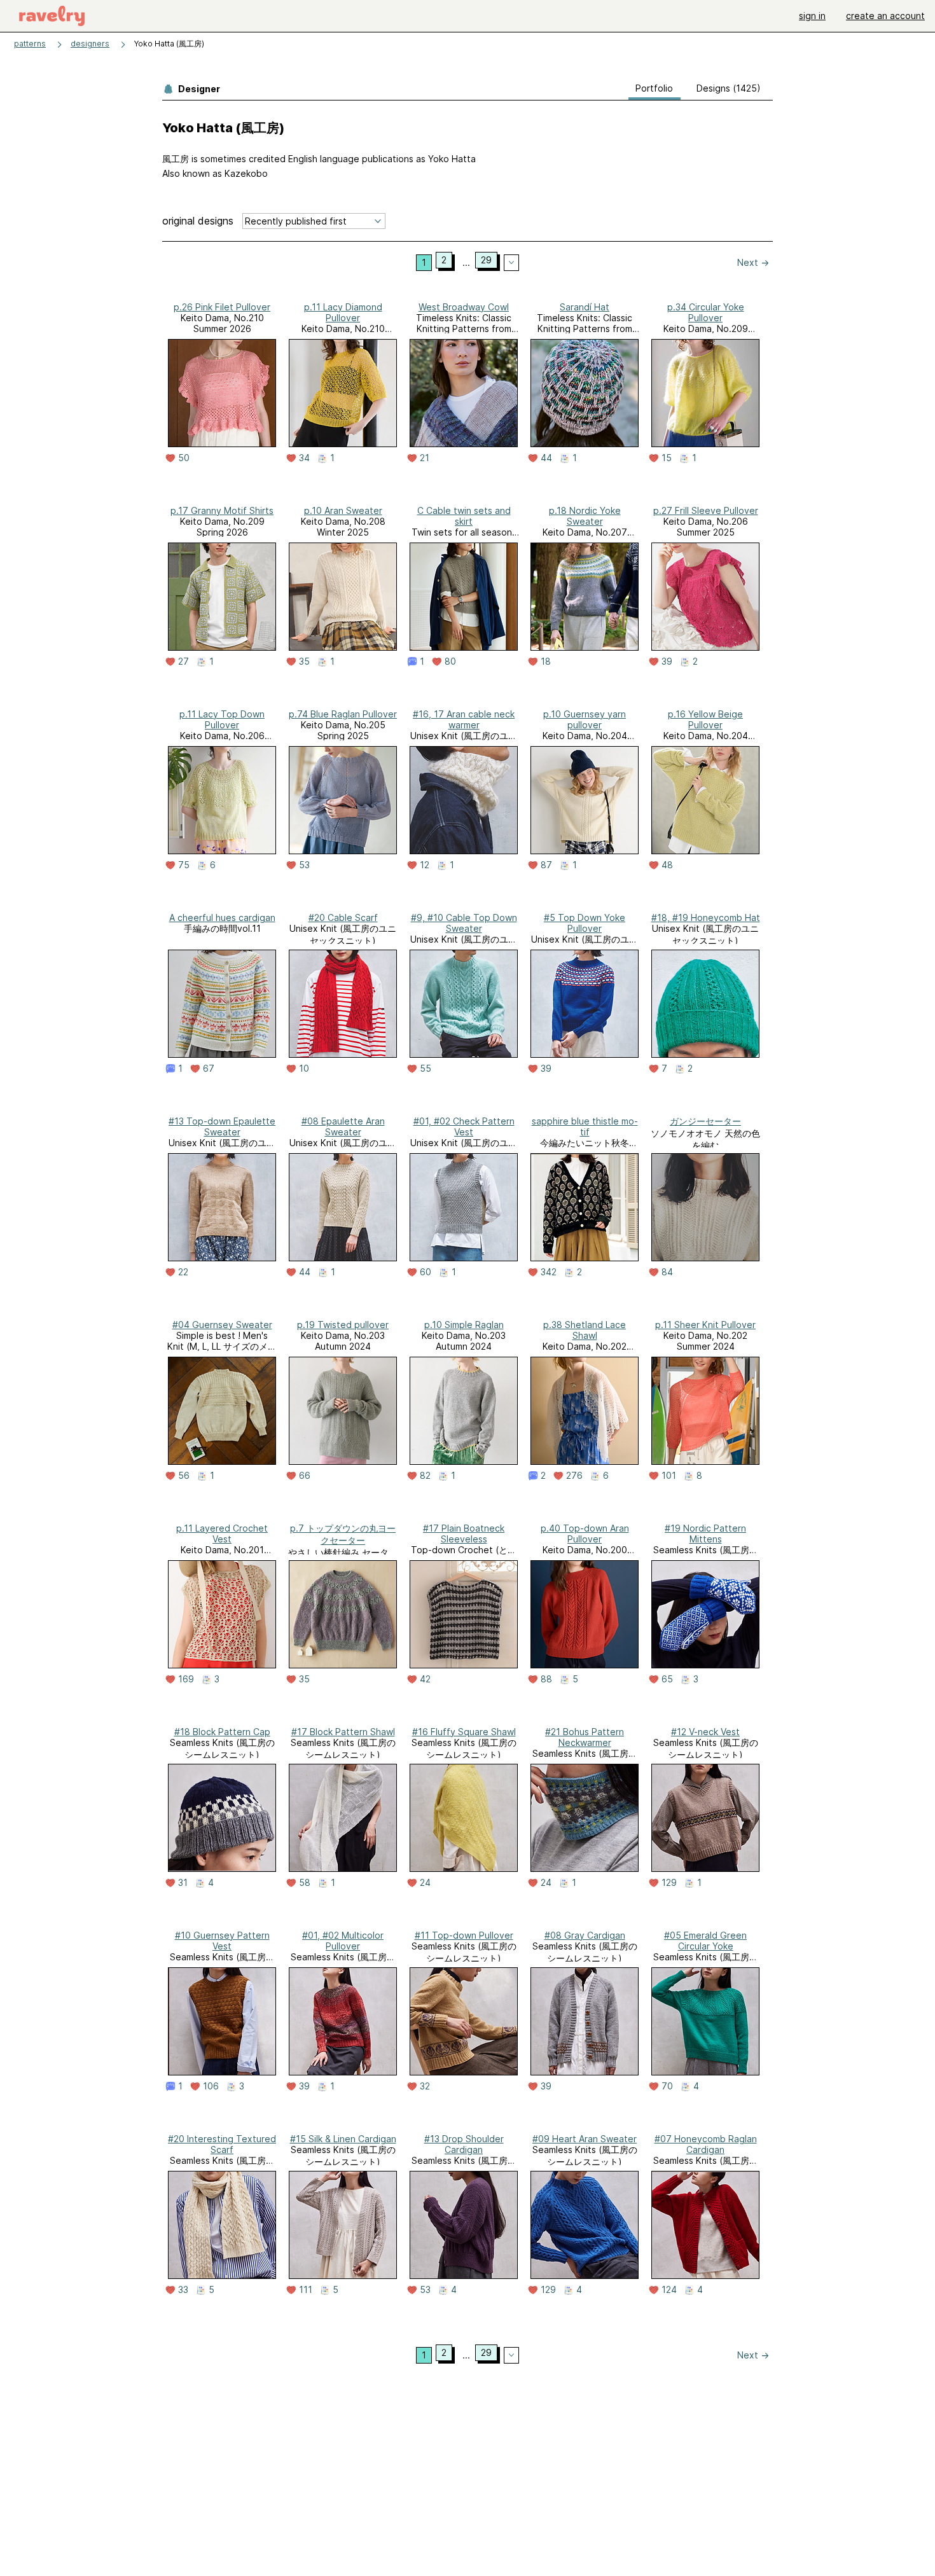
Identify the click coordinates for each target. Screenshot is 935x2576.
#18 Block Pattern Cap (222, 1732)
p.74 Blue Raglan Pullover (343, 714)
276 (574, 1476)
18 (546, 661)
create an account (885, 16)
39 (667, 661)
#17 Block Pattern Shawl (343, 1732)
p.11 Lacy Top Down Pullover (222, 719)
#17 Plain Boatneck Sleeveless (464, 1534)
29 (486, 260)
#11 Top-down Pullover (464, 1935)
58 (305, 1883)
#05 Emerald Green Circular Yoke (705, 1941)
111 (306, 2290)
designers (90, 44)
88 (546, 1679)
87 (546, 865)
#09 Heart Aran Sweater (585, 2139)
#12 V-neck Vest (705, 1732)
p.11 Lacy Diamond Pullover (343, 312)
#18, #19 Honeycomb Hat (706, 918)
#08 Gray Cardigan (585, 1935)
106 (211, 2086)
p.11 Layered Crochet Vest (222, 1534)
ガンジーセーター (705, 1121)
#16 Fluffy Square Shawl (464, 1732)
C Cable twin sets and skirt (464, 516)
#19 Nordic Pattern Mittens (705, 1534)
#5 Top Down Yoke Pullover (585, 923)
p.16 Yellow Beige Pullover (705, 719)
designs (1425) (729, 88)
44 (546, 458)
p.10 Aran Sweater (343, 510)
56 (184, 1476)
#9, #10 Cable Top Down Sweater (464, 923)
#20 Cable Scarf (343, 918)
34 (304, 458)
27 (184, 661)
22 (183, 1272)
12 (425, 865)
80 (450, 661)
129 (669, 1883)
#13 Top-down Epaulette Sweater (222, 1126)
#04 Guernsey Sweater (222, 1325)
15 (667, 458)
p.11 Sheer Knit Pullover (705, 1325)
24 (425, 1883)
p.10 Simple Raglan (464, 1325)
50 (184, 458)
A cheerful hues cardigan (222, 918)
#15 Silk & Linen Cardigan (343, 2139)
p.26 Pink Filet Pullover (222, 307)
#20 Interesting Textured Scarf (222, 2144)
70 (667, 2086)
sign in (812, 16)
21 (425, 458)
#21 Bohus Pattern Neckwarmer (585, 1737)
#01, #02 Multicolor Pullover (343, 1941)
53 (304, 865)
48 (667, 865)
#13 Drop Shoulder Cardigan (464, 2144)
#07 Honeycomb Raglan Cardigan (706, 2144)
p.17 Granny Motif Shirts (222, 510)
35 (304, 661)
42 (425, 1679)
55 (426, 1069)
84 (667, 1272)
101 (669, 1476)
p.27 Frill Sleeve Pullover (706, 510)
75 (184, 865)
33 (183, 2290)
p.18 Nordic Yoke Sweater (585, 516)
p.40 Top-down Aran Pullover (585, 1534)
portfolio (654, 88)
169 (186, 1679)
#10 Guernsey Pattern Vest (222, 1941)
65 (667, 1679)
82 (425, 1476)
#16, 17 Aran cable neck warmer (464, 719)
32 (425, 2086)
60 (426, 1272)
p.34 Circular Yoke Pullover (706, 312)
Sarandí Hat (585, 307)
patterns (30, 44)
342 (549, 1272)
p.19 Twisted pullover (343, 1325)
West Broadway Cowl (464, 307)
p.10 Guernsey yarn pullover (585, 719)
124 (669, 2290)
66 (305, 1476)
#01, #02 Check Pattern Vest (464, 1126)
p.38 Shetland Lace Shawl (585, 1330)
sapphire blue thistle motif (585, 1126)
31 (183, 1883)
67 (209, 1069)
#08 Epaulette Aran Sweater (343, 1126)
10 (304, 1069)
